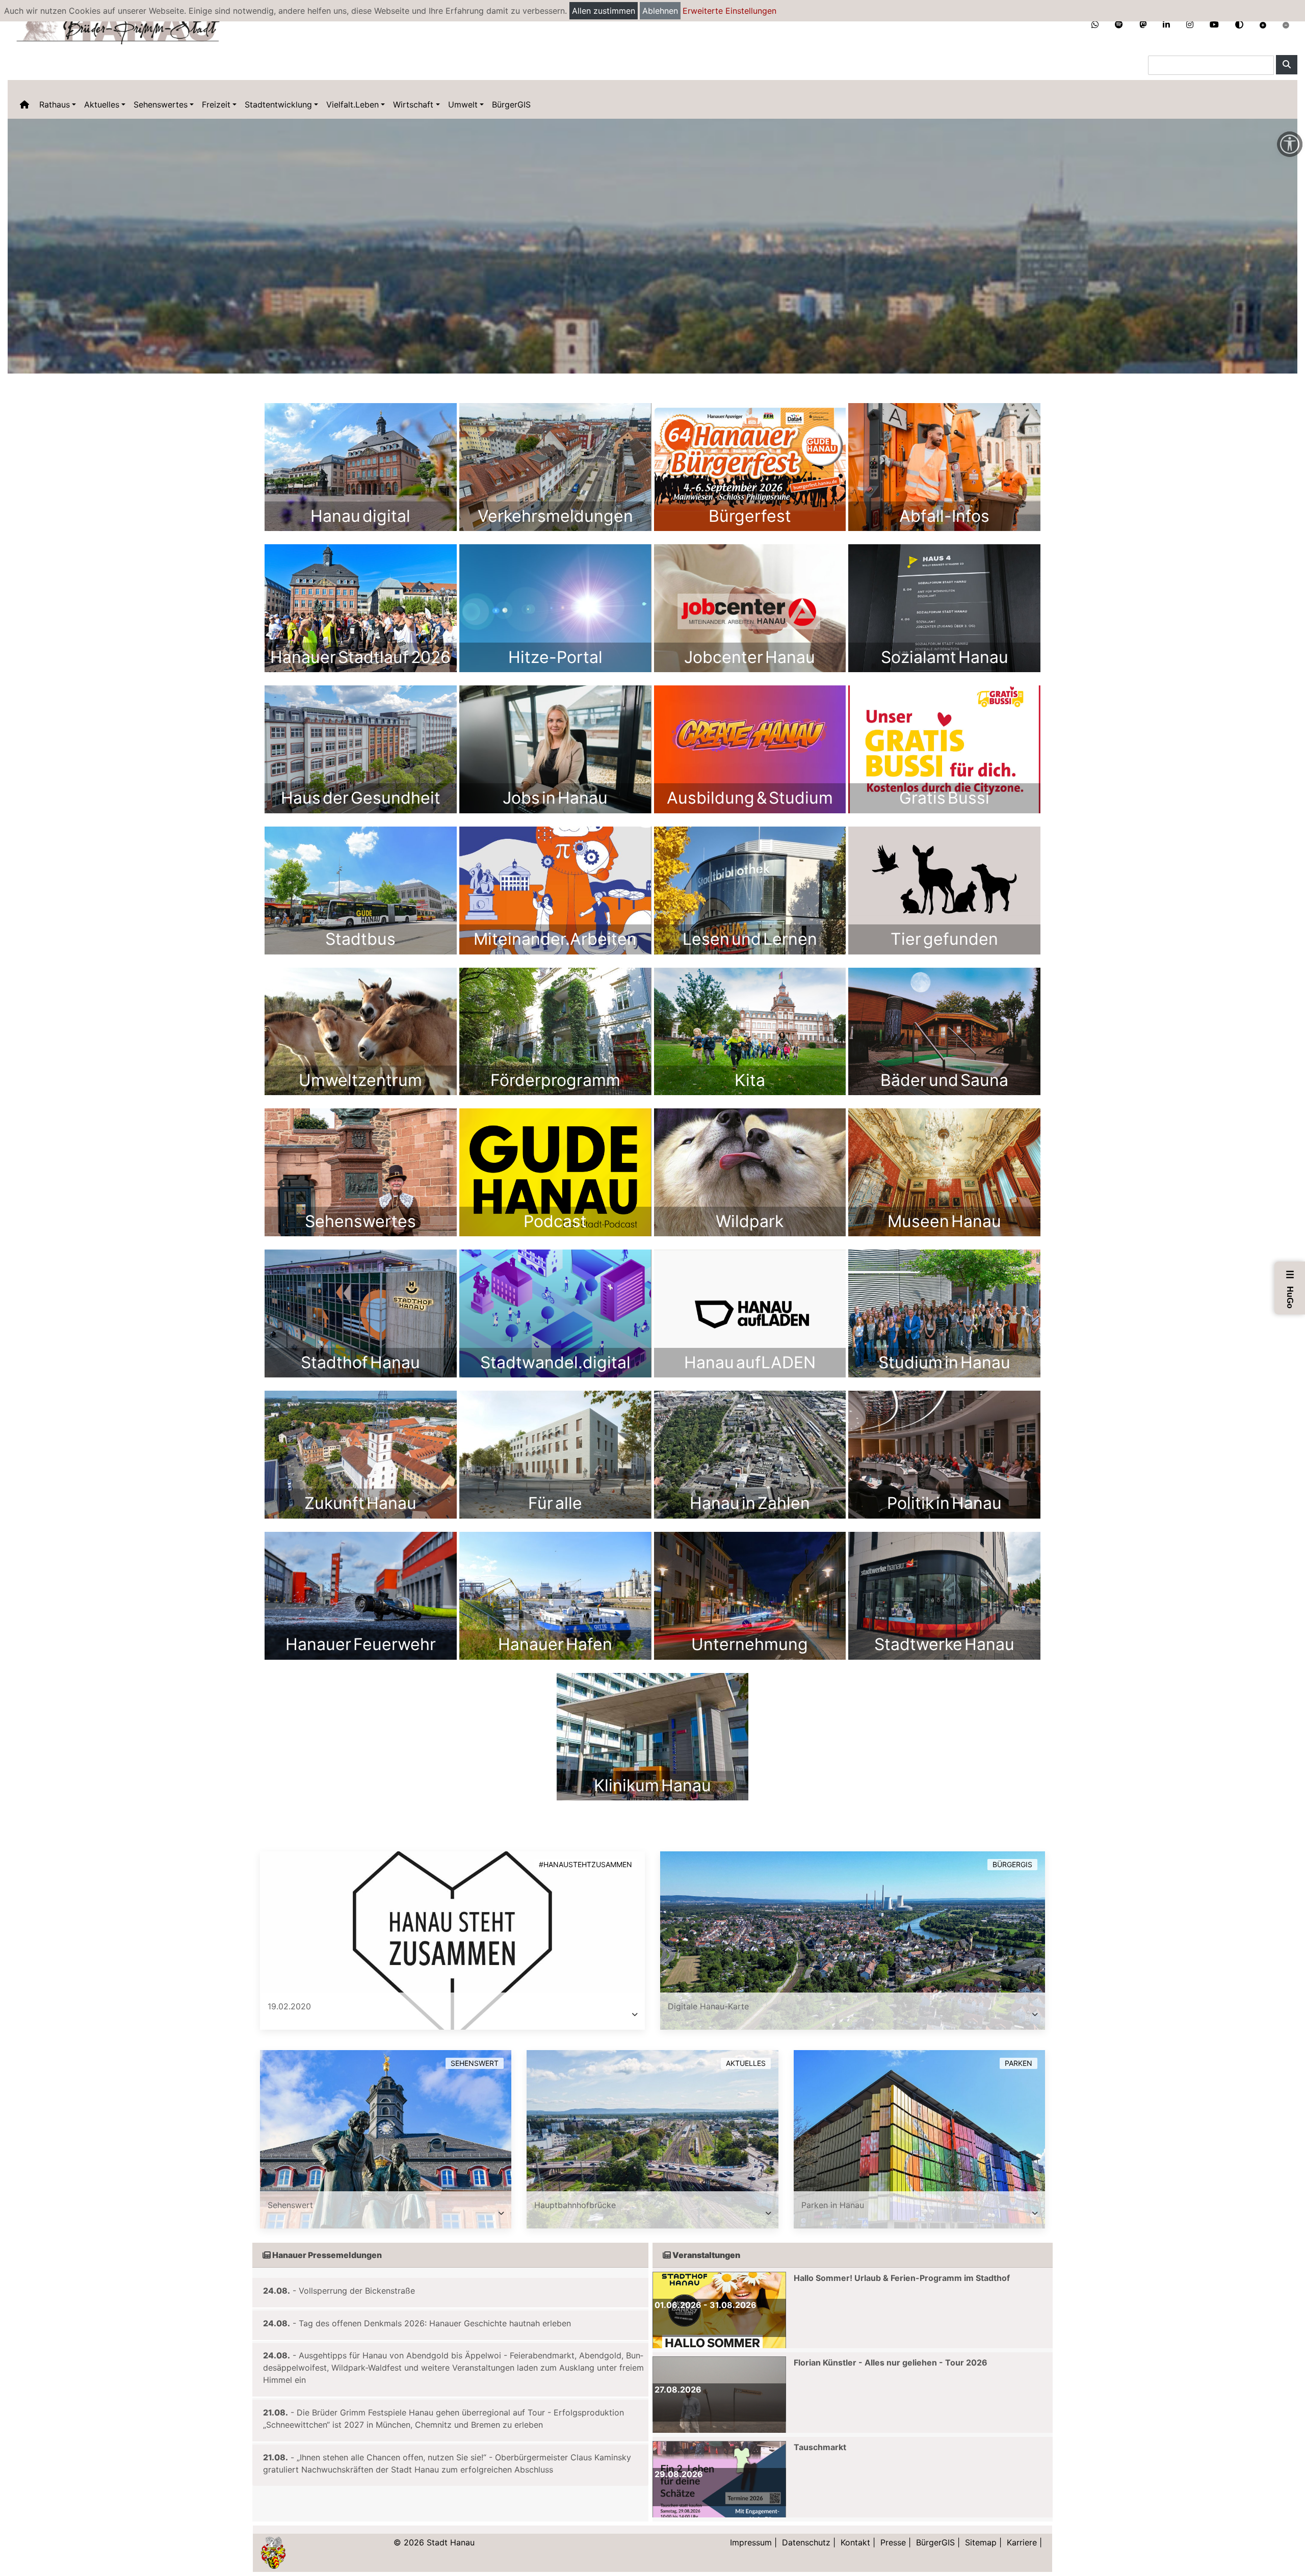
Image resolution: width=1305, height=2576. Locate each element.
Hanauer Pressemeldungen (326, 2255)
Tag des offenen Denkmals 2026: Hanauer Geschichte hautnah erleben (435, 2323)
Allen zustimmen (604, 11)
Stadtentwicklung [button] (278, 104)
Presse (893, 2542)
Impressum (751, 2542)
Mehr (361, 467)
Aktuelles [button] (102, 104)
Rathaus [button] (55, 104)
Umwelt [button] (463, 104)
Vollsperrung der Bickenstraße (357, 2291)
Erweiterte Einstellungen (729, 11)
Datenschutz (806, 2542)
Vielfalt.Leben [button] (353, 104)
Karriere (1022, 2542)
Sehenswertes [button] (161, 104)
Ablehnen (660, 11)
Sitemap (981, 2542)
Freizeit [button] (216, 104)
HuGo (1290, 1289)
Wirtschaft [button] (413, 104)
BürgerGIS (511, 104)
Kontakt (855, 2542)
